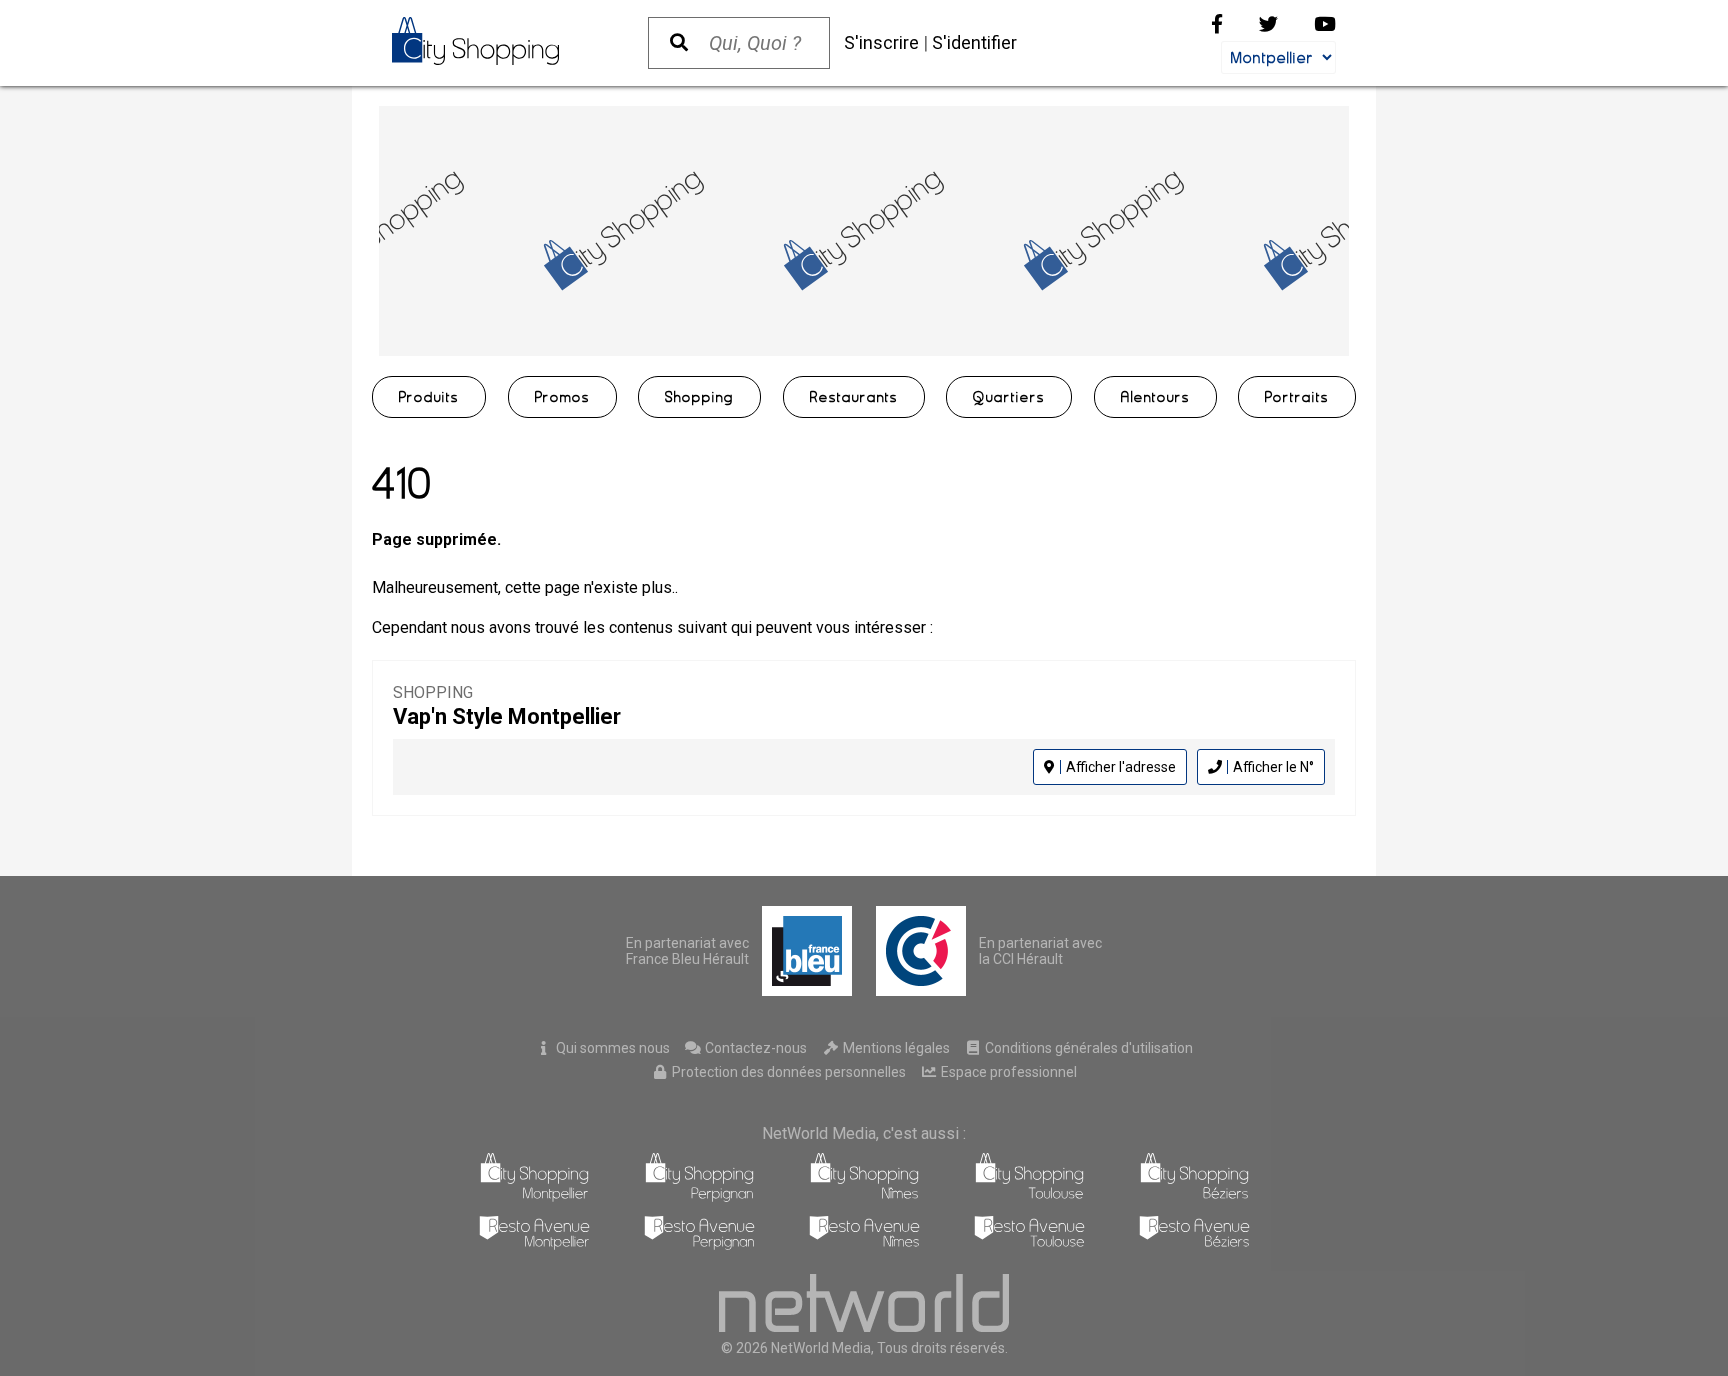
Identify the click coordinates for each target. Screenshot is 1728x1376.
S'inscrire (881, 42)
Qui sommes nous (611, 1048)
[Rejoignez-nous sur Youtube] (1325, 24)
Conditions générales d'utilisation (1087, 1048)
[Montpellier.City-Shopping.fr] (500, 41)
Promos (562, 397)
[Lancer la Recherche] (679, 43)
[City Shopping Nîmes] (864, 1196)
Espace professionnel (1007, 1072)
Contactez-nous (754, 1048)
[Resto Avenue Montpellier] (534, 1244)
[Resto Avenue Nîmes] (864, 1244)
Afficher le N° (1273, 767)
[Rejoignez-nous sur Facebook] (1217, 24)
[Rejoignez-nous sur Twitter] (1268, 24)
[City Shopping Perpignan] (699, 1196)
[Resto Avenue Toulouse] (1029, 1244)
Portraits (1297, 397)
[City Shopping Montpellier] (534, 1196)
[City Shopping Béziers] (1194, 1196)
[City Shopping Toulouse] (1029, 1196)
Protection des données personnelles (787, 1072)
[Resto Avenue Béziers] (1194, 1244)
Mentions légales (895, 1048)
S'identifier (974, 42)
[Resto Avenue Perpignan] (699, 1244)
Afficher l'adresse (1121, 767)
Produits (429, 397)
